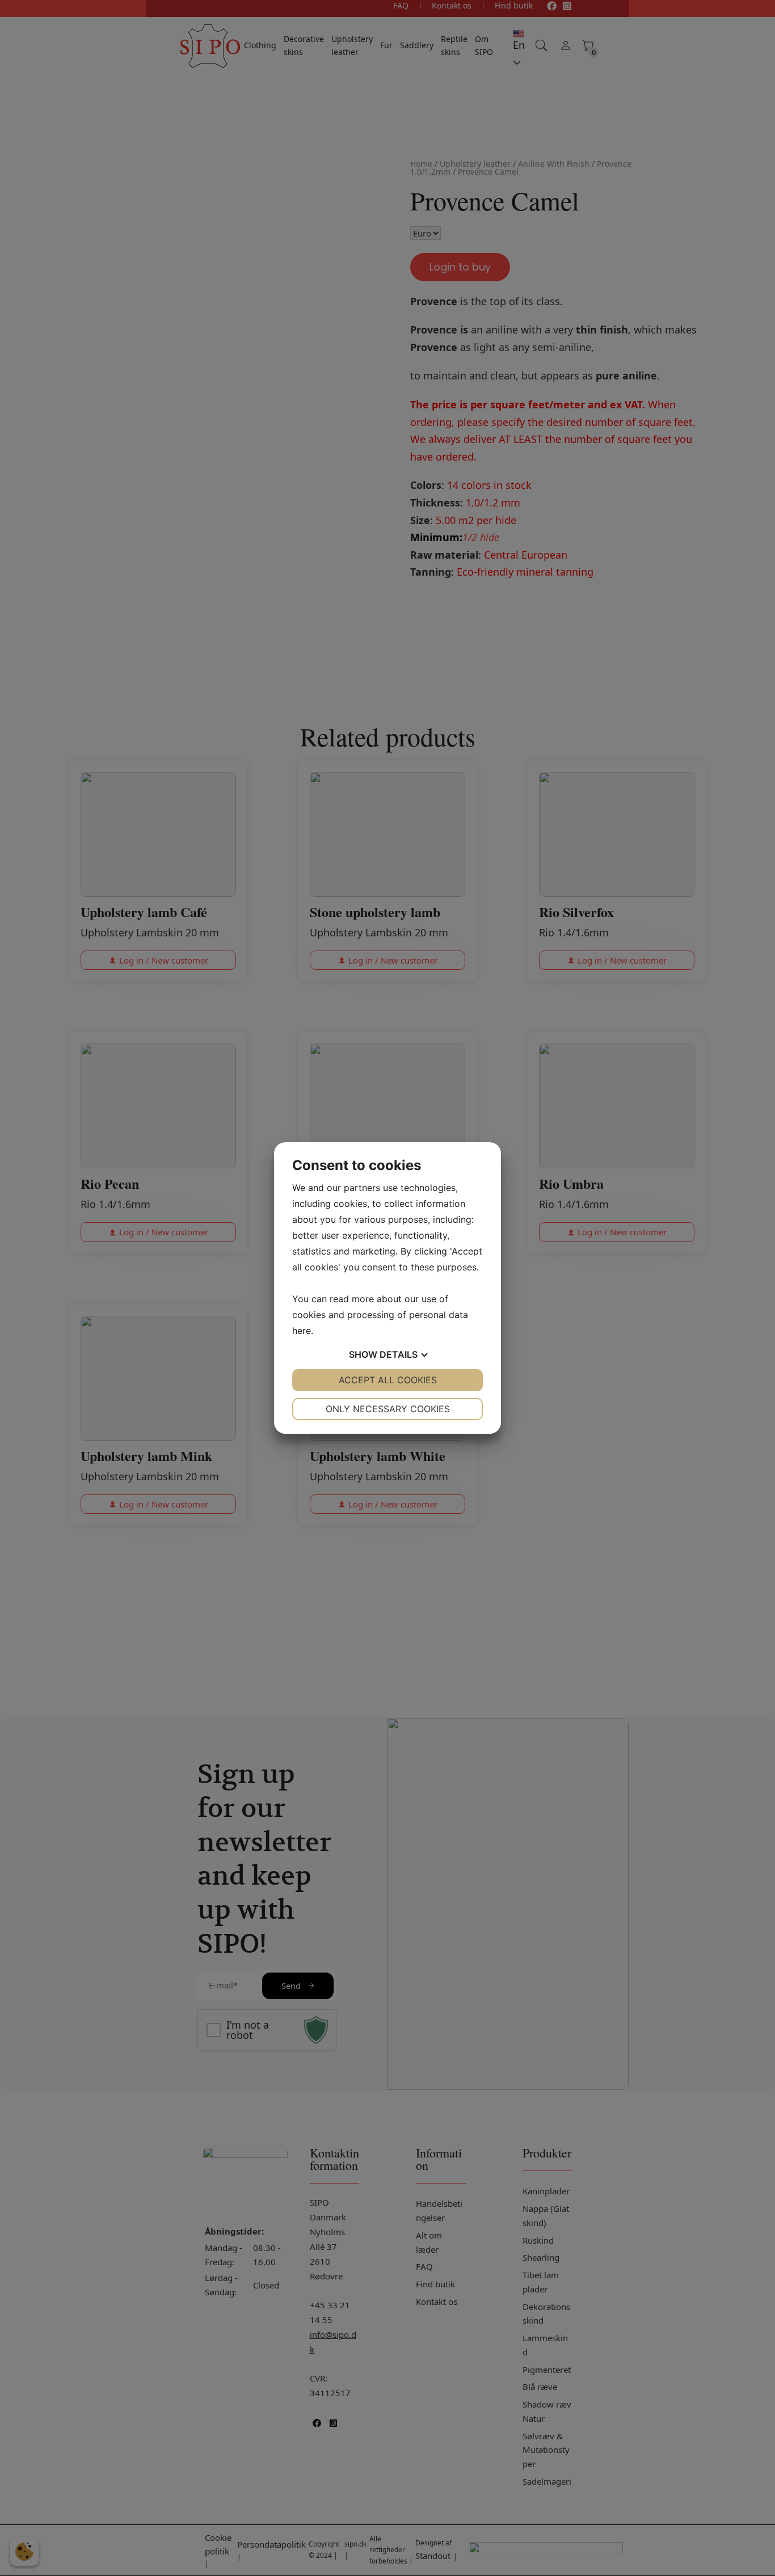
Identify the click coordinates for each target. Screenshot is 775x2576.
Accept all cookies (388, 1380)
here (302, 1331)
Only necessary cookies (388, 1409)
